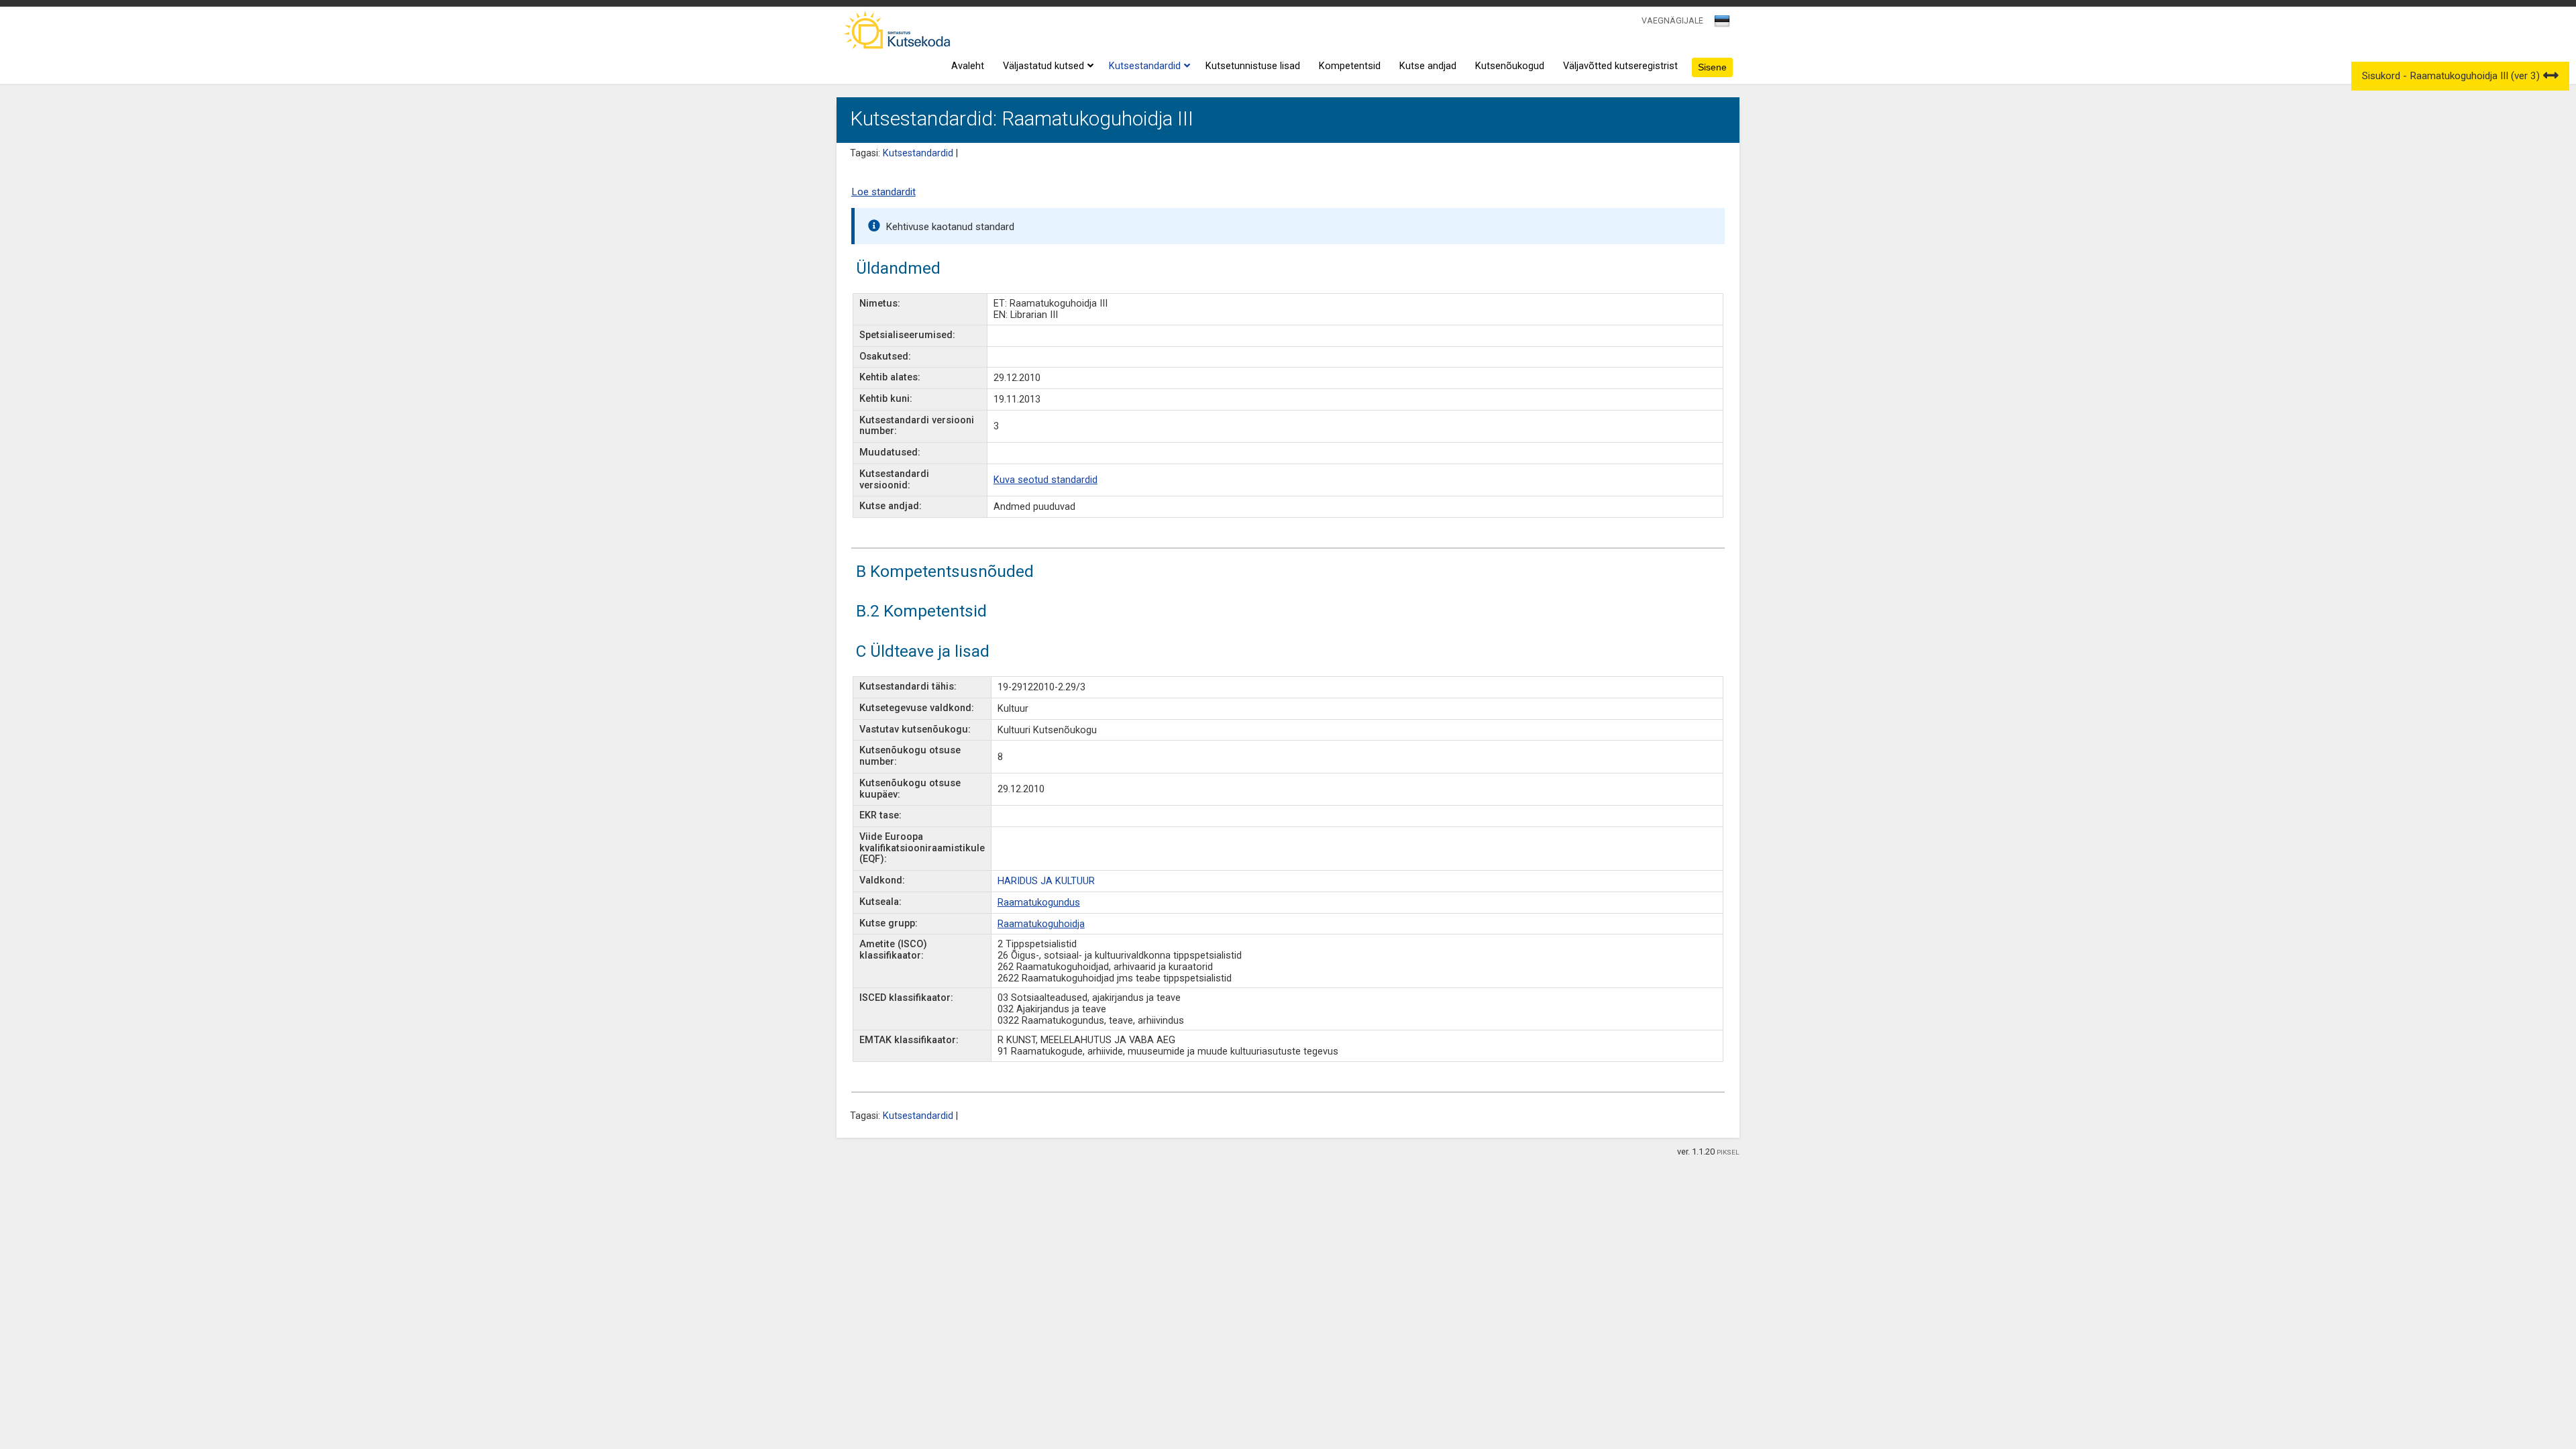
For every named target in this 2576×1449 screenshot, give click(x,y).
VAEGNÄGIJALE (1672, 20)
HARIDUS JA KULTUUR (1046, 881)
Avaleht (968, 66)
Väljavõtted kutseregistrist (1620, 66)
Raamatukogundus (1039, 903)
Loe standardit (883, 192)
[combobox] (1723, 25)
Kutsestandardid (1145, 66)
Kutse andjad (1428, 66)
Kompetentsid (1350, 66)
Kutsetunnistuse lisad (1253, 66)
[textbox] (1720, 23)
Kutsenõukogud (1510, 66)
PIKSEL (1728, 1152)
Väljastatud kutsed (1043, 66)
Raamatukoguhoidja (1041, 924)
